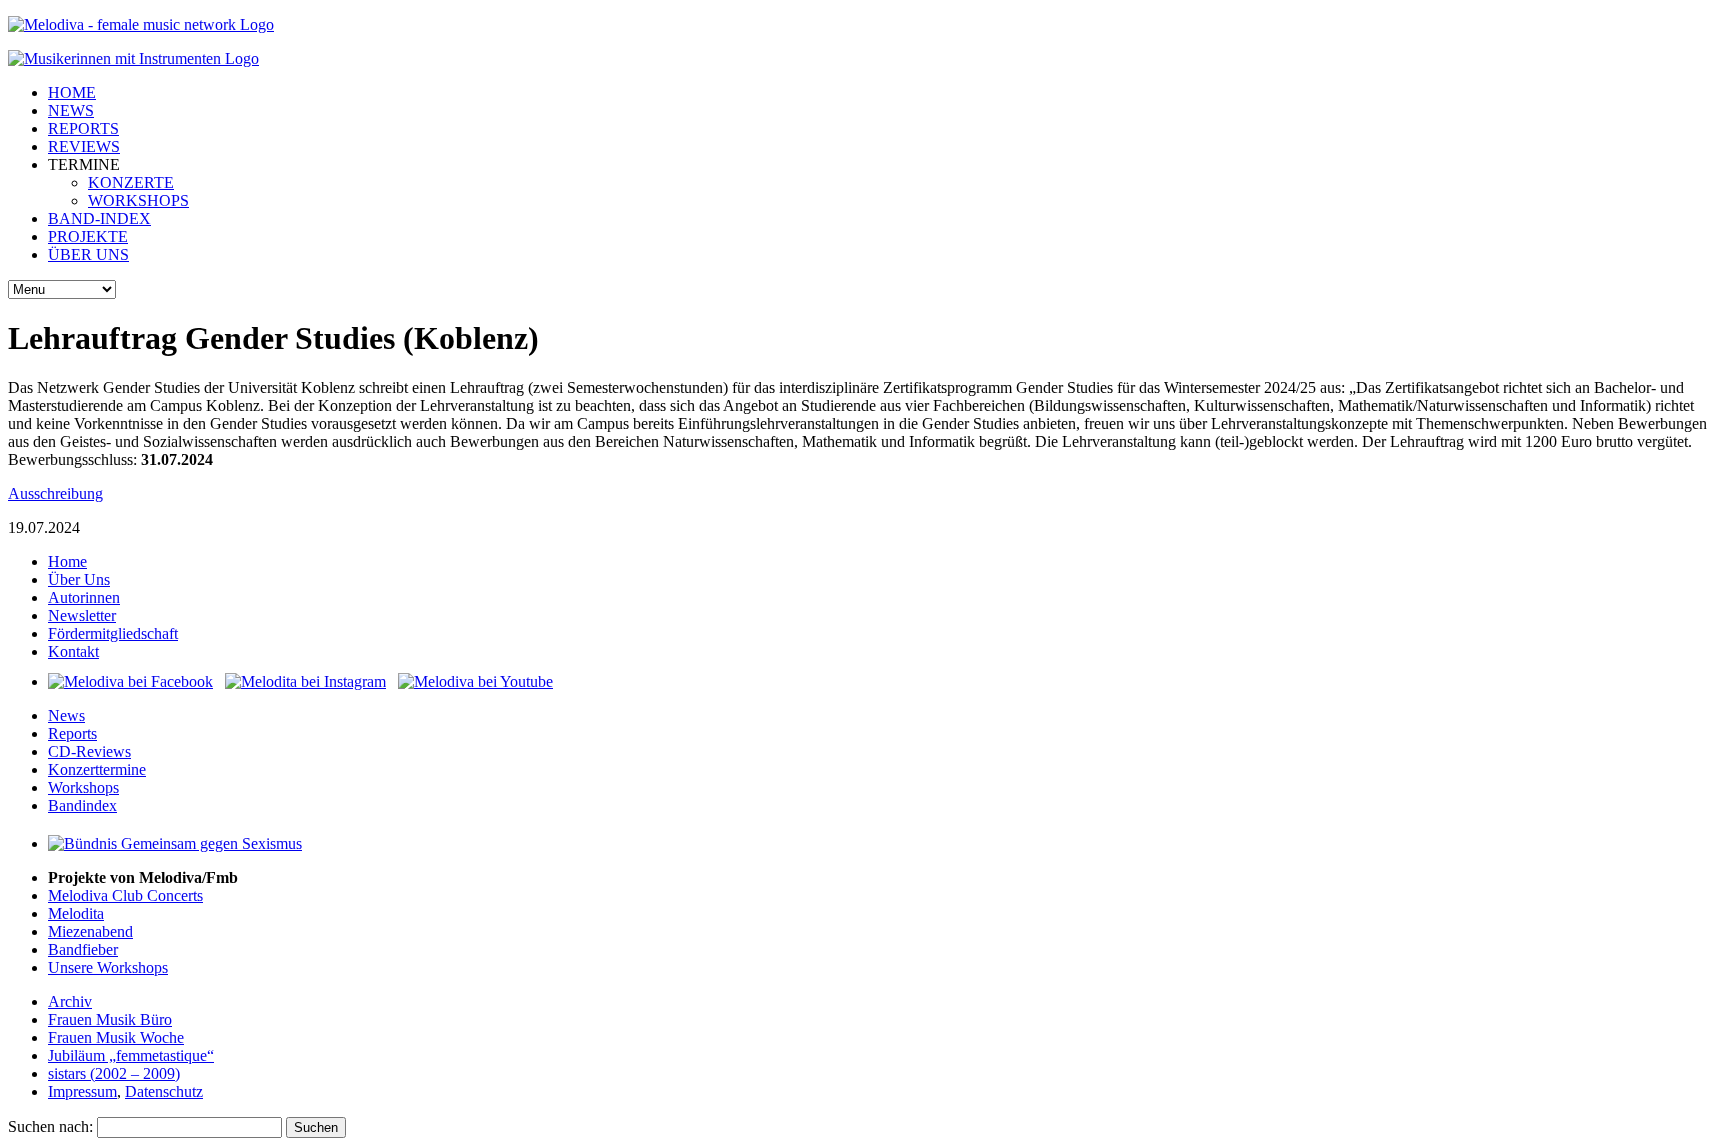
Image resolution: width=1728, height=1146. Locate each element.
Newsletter (82, 615)
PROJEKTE (88, 236)
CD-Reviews (89, 751)
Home (67, 561)
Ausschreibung (55, 493)
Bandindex (82, 805)
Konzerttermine (97, 769)
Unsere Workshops (108, 967)
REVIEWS (84, 146)
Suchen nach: (50, 1126)
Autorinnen (84, 597)
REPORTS (83, 128)
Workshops (83, 787)
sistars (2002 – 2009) (114, 1073)
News (66, 715)
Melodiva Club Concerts (125, 895)
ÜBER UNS (88, 254)
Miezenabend (90, 931)
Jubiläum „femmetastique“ (131, 1055)
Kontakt (73, 651)
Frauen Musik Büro (110, 1019)
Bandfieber (83, 949)
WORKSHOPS (138, 200)
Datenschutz (164, 1091)
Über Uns (79, 579)
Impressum (82, 1091)
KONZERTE (131, 182)
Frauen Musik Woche (116, 1037)
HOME (72, 92)
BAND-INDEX (99, 218)
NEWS (71, 110)
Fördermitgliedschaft (113, 633)
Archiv (70, 1001)
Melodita (76, 913)
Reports (72, 733)
